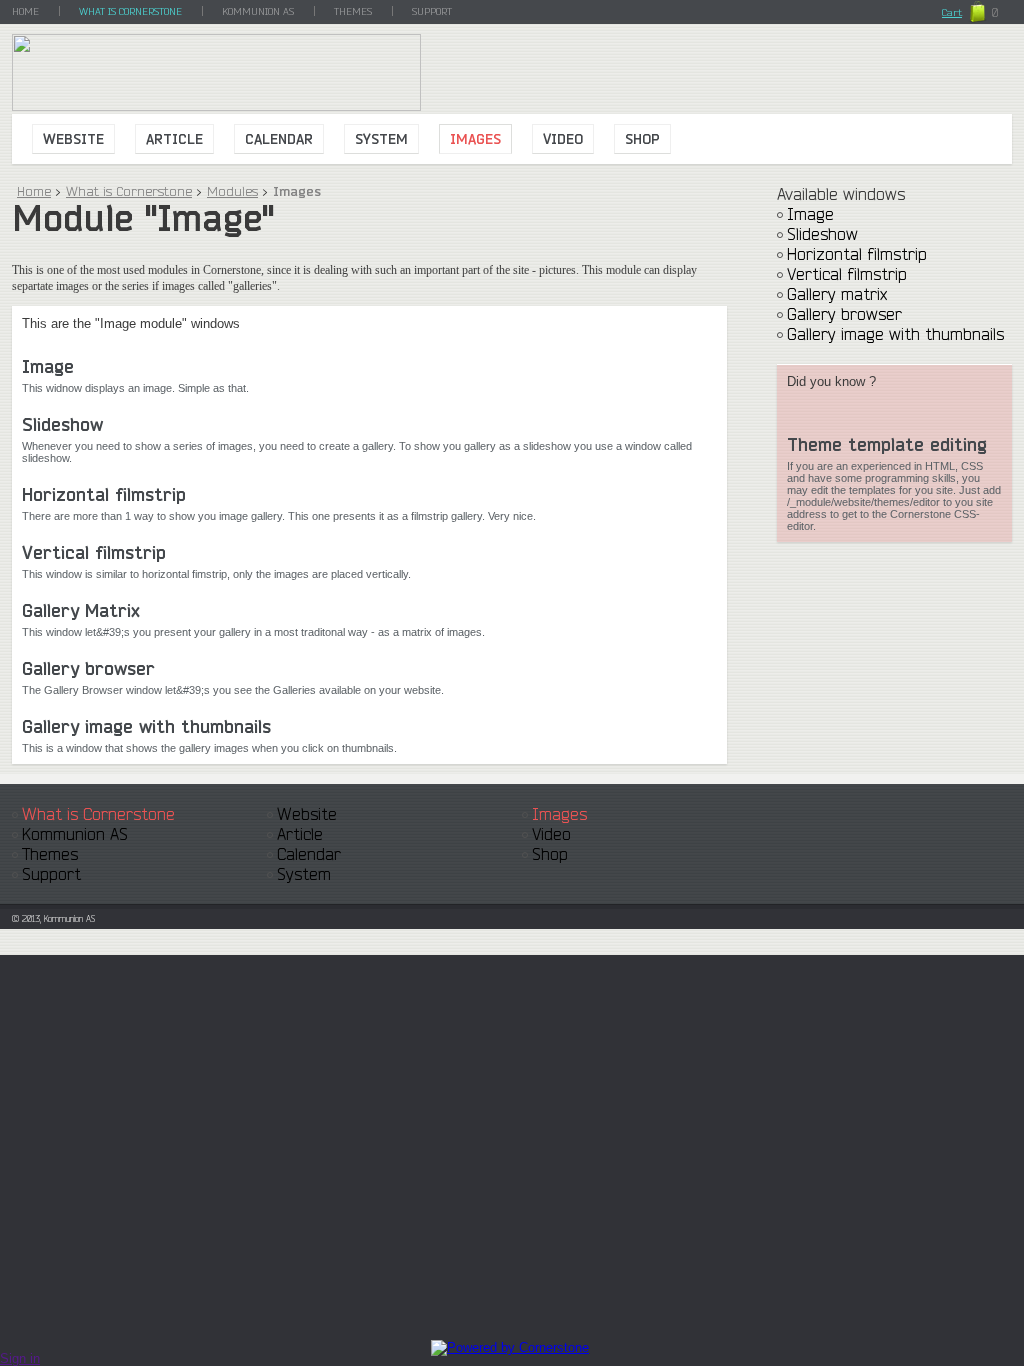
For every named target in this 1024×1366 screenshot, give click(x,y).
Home (34, 191)
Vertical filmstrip (94, 552)
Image (48, 366)
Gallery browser (88, 668)
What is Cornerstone (129, 191)
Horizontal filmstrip (104, 494)
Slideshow (62, 424)
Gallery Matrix (81, 610)
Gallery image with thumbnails (146, 726)
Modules (232, 191)
